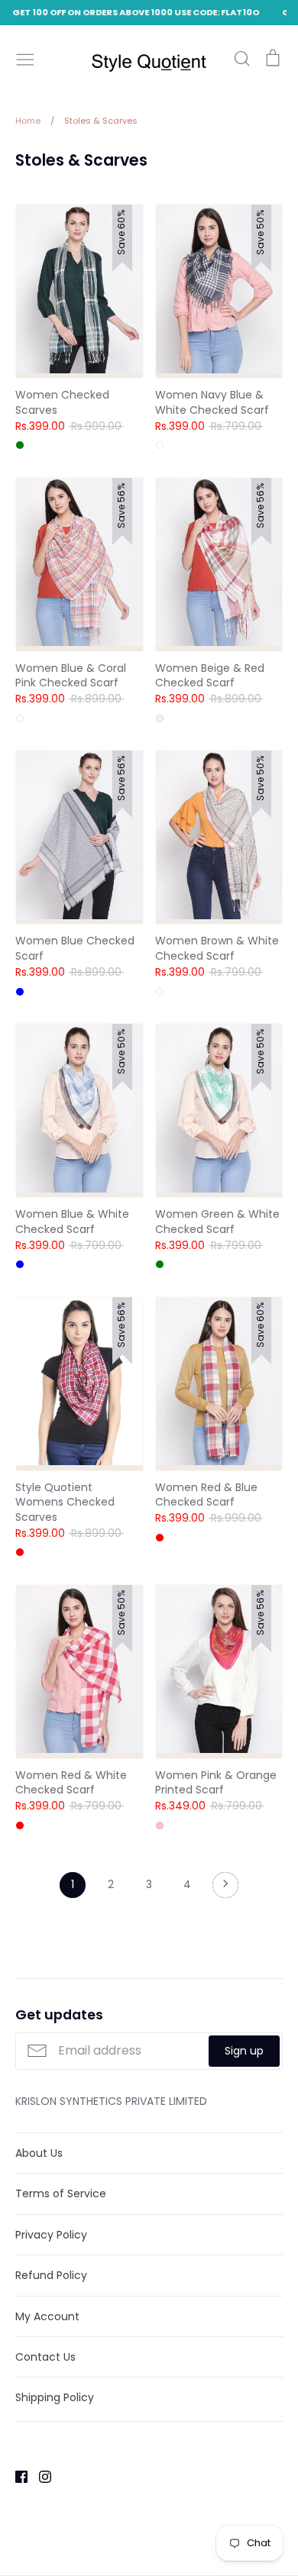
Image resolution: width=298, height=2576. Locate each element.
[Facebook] (16, 2476)
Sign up (244, 2051)
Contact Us (45, 2357)
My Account (47, 2316)
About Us (39, 2153)
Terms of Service (61, 2193)
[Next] (225, 1889)
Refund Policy (51, 2275)
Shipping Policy (55, 2397)
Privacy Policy (51, 2235)
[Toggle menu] (25, 58)
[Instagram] (39, 2476)
